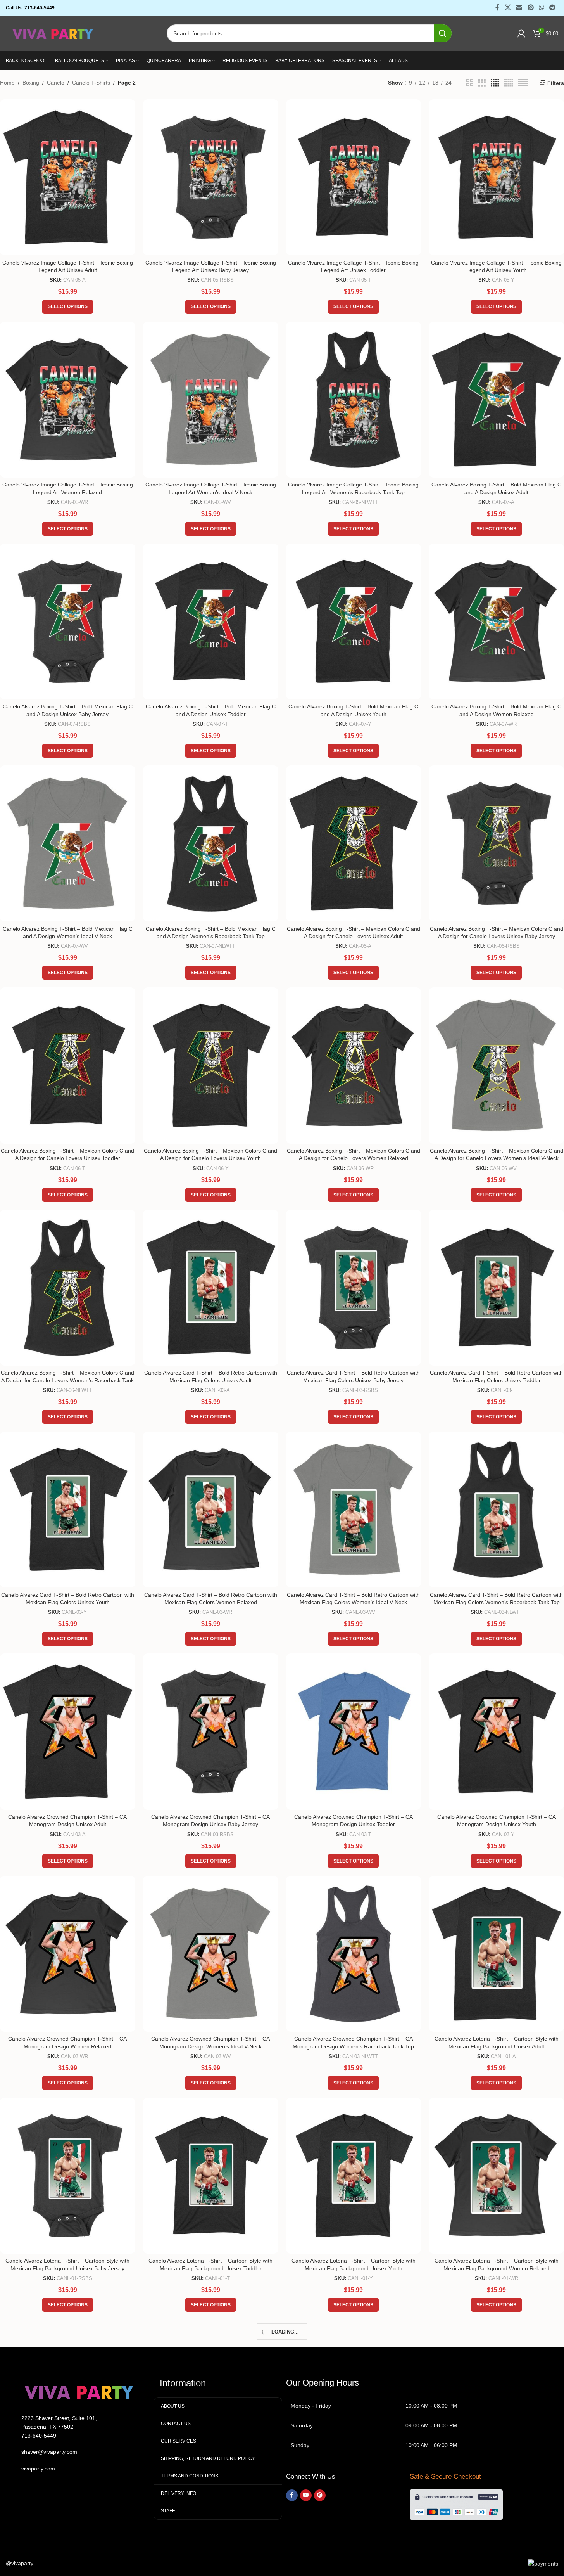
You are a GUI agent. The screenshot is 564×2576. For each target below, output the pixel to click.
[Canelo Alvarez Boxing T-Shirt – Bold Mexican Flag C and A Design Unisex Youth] (354, 621)
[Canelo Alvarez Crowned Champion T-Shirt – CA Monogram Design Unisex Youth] (496, 1731)
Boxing (31, 83)
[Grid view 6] (523, 83)
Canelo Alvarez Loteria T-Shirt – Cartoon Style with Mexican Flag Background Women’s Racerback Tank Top (210, 2490)
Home (7, 83)
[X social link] (508, 8)
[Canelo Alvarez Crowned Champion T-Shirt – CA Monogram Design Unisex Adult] (68, 1731)
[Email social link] (519, 8)
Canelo (56, 83)
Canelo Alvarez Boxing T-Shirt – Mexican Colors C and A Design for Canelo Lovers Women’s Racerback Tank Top (67, 1380)
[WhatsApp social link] (541, 8)
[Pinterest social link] (530, 8)
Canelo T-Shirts (91, 83)
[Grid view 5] (508, 83)
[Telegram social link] (553, 8)
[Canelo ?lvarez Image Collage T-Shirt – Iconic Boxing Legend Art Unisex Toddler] (354, 177)
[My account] (521, 33)
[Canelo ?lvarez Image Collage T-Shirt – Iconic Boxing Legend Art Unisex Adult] (68, 177)
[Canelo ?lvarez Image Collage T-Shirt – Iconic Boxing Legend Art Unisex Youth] (496, 177)
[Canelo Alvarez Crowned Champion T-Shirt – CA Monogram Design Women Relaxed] (68, 1954)
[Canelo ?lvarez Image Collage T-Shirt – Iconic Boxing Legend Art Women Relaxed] (68, 400)
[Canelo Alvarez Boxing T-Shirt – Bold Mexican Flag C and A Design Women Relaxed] (496, 621)
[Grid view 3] (482, 83)
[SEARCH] (443, 33)
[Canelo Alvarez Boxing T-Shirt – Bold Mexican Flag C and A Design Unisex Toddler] (211, 621)
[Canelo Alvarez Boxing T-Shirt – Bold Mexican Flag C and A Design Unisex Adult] (496, 400)
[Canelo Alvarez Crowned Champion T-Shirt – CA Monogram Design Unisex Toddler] (354, 1731)
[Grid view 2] (470, 83)
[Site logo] (53, 33)
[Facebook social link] (497, 8)
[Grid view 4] (495, 83)
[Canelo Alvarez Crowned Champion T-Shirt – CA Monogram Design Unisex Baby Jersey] (211, 1731)
